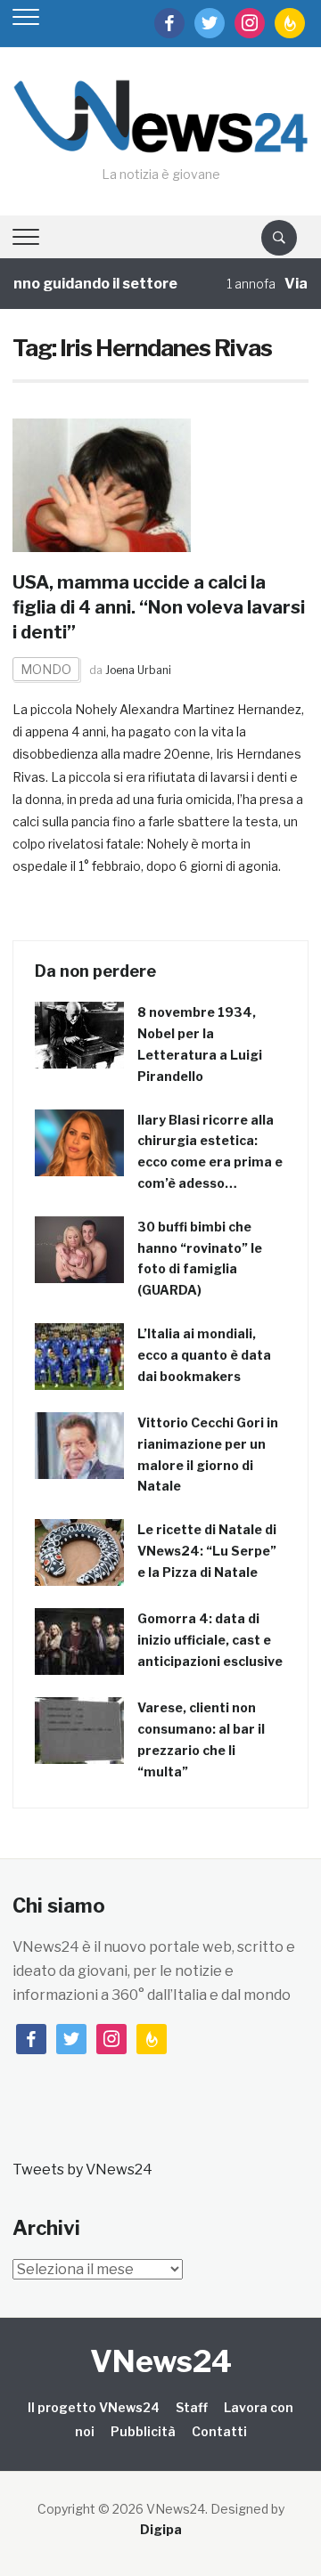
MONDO (46, 669)
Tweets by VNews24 (82, 2170)
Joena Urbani (138, 670)
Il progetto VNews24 (94, 2407)
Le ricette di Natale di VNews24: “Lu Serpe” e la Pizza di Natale (207, 1551)
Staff (192, 2407)
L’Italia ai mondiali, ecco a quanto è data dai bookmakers (204, 1355)
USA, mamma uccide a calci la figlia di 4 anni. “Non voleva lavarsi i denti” (159, 607)
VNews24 (161, 2361)
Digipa (161, 2529)
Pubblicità (143, 2431)
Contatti (219, 2431)
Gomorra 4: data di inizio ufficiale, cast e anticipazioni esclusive (210, 1640)
